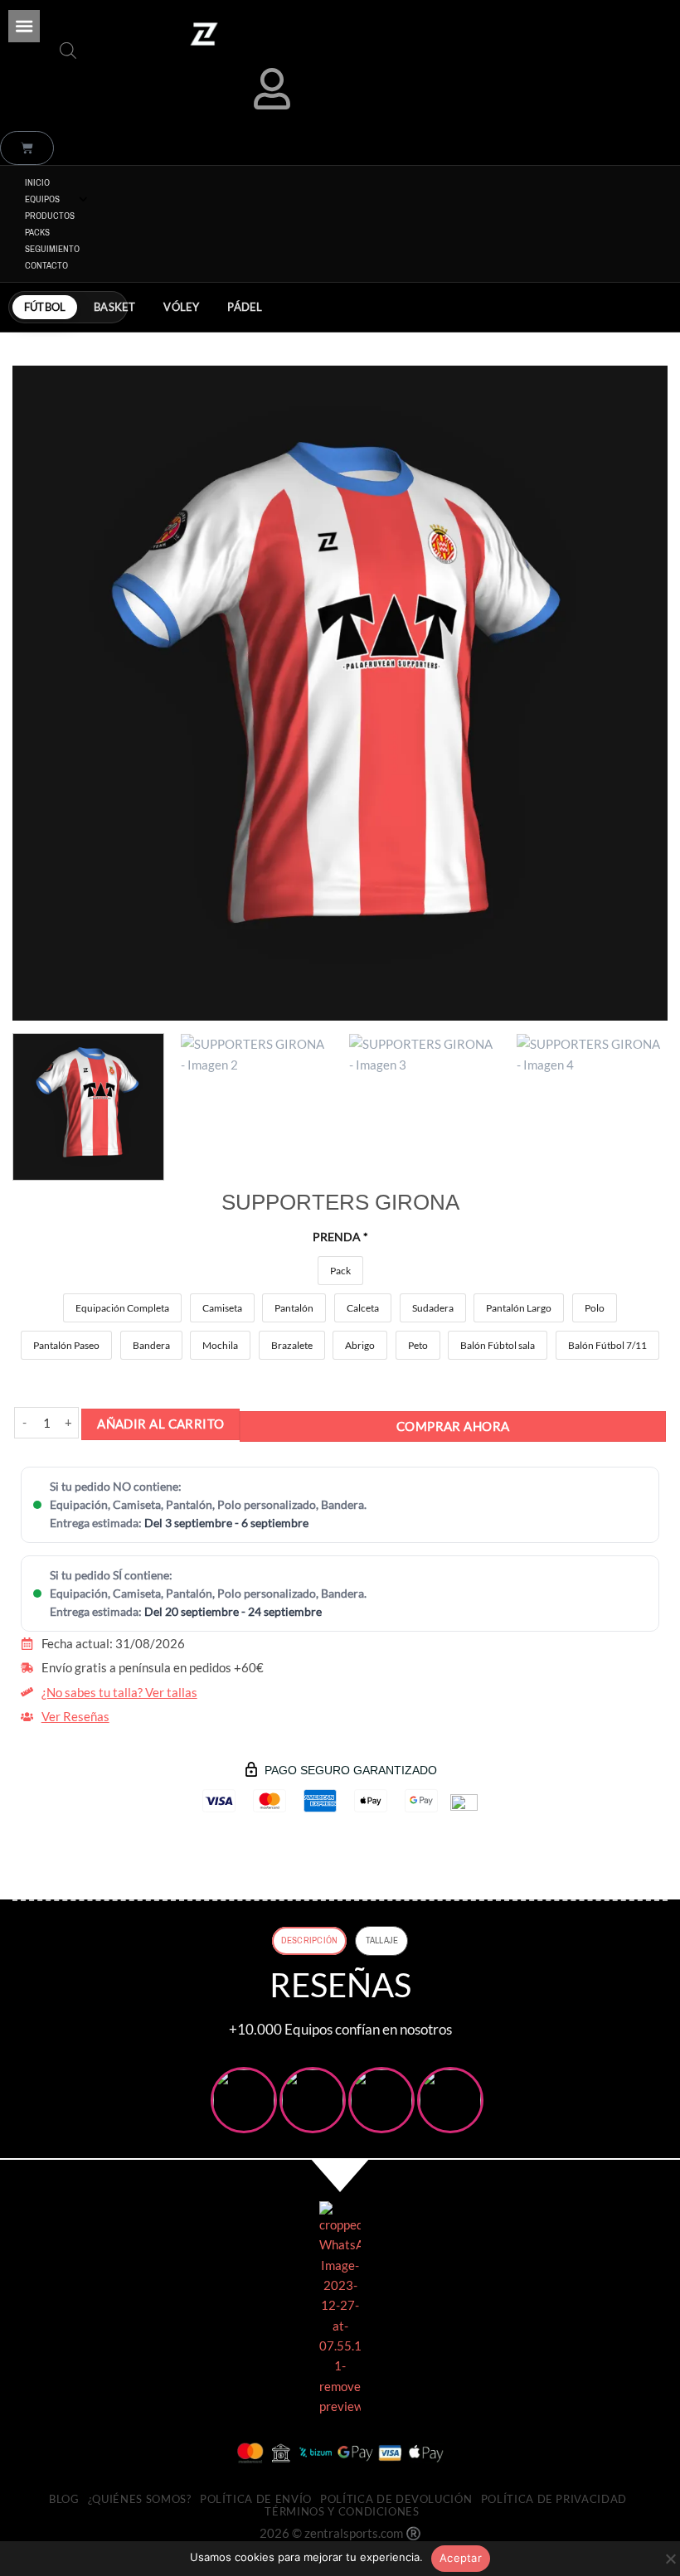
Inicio (37, 182)
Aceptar (461, 2558)
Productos (50, 216)
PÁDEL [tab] (245, 307)
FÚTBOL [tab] (45, 307)
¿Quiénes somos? (140, 2499)
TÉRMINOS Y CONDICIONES (342, 2511)
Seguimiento (52, 249)
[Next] (634, 693)
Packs (37, 232)
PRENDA (340, 1237)
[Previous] (46, 693)
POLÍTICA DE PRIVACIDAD (554, 2499)
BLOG (64, 2499)
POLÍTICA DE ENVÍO (256, 2499)
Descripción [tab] (310, 1940)
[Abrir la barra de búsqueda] (68, 50)
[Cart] (27, 148)
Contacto (46, 265)
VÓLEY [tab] (181, 307)
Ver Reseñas (75, 1716)
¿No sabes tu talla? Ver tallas (119, 1692)
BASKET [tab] (114, 307)
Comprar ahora (453, 1426)
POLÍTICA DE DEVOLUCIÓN (396, 2499)
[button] (24, 26)
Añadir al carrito (161, 1424)
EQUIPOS (42, 199)
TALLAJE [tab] (382, 1940)
